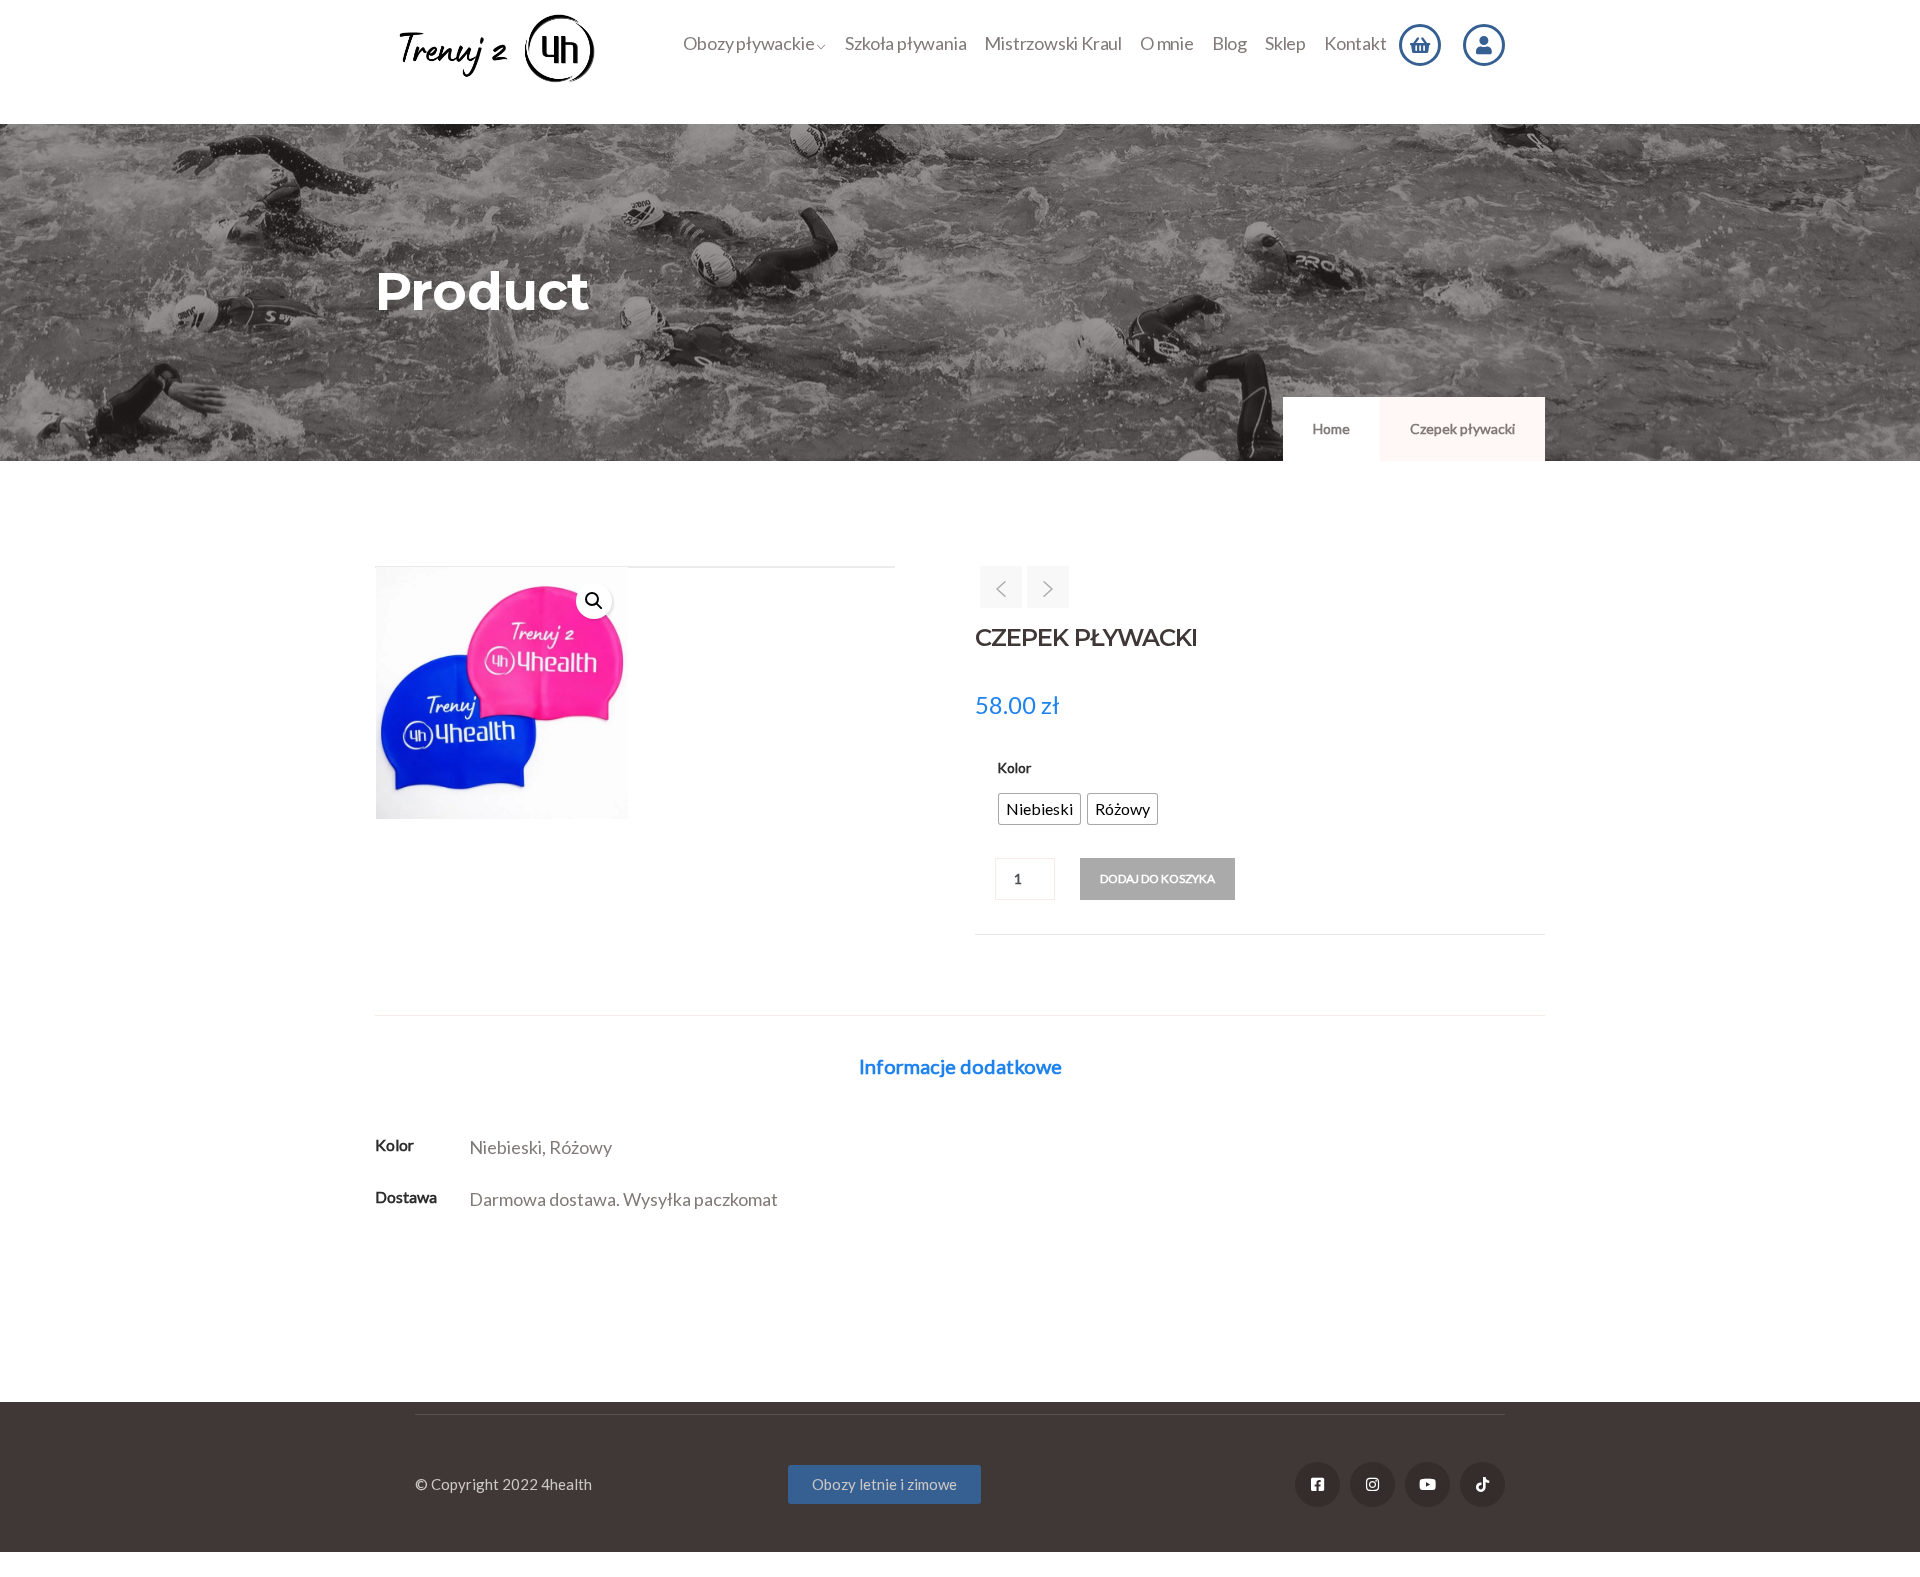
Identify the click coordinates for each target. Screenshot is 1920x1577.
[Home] (497, 49)
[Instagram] (1372, 1484)
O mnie (1167, 43)
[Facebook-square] (1317, 1484)
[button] (594, 601)
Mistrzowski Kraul (1053, 43)
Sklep (1285, 43)
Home (1331, 428)
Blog (1229, 43)
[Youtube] (1427, 1484)
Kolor (1014, 767)
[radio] (1039, 809)
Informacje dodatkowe (960, 1066)
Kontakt (1355, 43)
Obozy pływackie (748, 43)
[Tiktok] (1482, 1484)
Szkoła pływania (905, 43)
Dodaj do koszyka (1157, 878)
